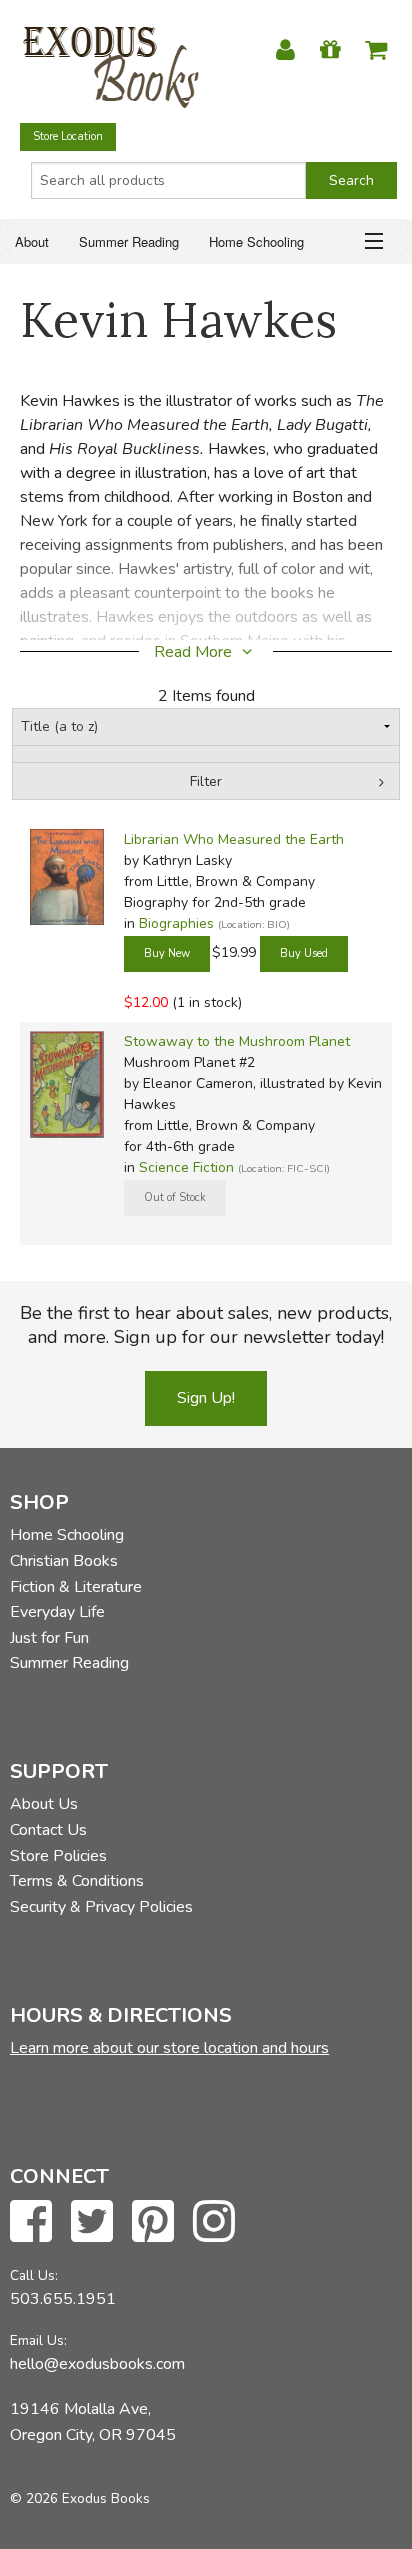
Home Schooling (256, 241)
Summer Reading (129, 241)
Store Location (68, 136)
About (32, 241)
